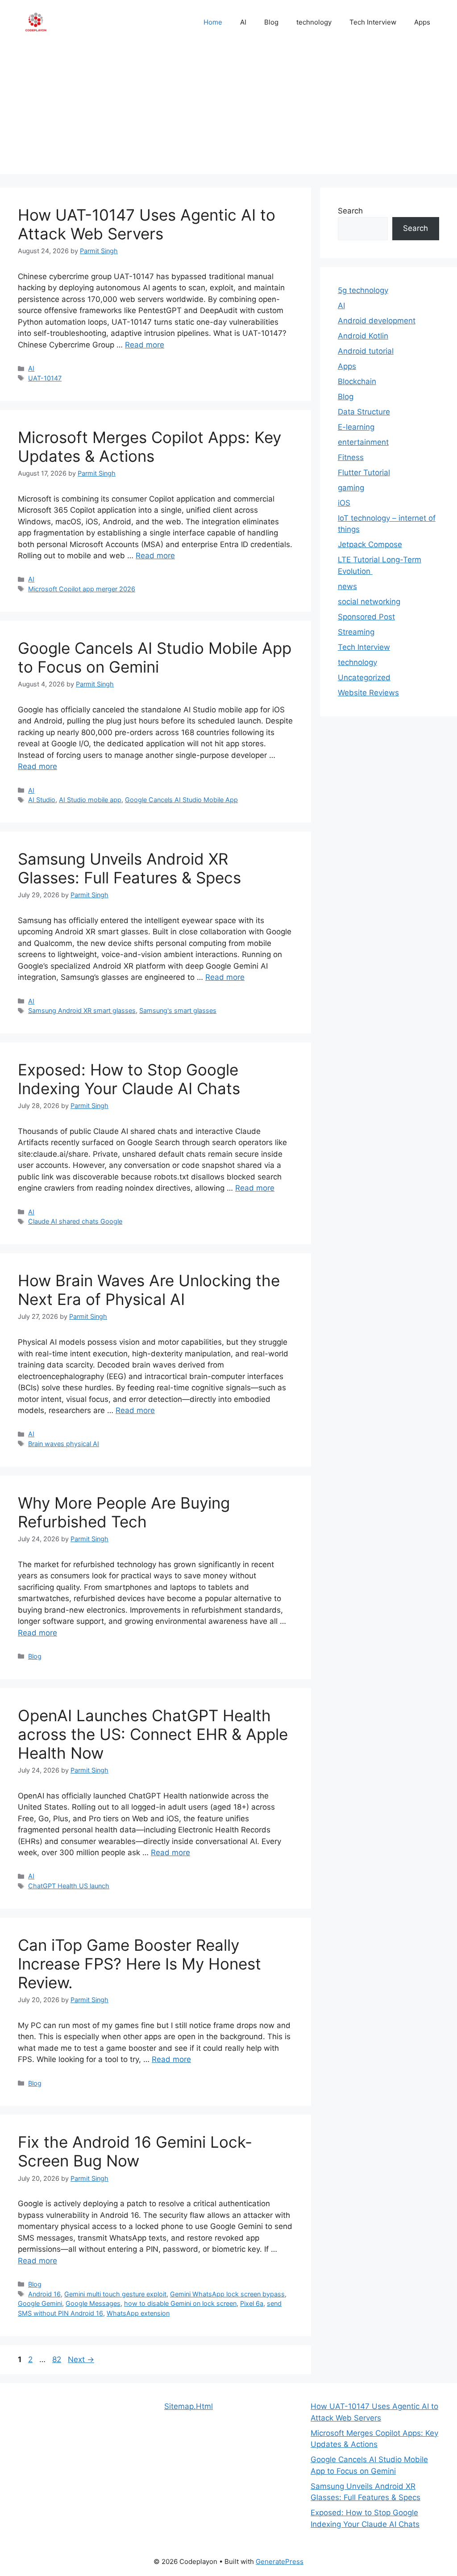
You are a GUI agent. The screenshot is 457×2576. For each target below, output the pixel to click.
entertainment (363, 442)
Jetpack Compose (370, 544)
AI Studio (42, 800)
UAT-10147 (45, 378)
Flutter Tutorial (364, 473)
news (347, 586)
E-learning (356, 427)
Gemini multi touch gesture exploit (115, 2294)
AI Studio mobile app (90, 800)
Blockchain (357, 381)
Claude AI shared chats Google (75, 1221)
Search (350, 211)
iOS (344, 503)
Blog (271, 22)
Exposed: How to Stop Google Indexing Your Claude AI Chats (129, 1079)
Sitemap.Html (189, 2406)
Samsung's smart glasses (178, 1010)
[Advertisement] (228, 112)
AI (243, 22)
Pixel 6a (252, 2303)
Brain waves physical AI (64, 1444)
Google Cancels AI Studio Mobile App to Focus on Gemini (155, 657)
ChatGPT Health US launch (69, 1886)
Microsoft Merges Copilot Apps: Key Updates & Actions (150, 447)
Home (213, 22)
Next (81, 2359)
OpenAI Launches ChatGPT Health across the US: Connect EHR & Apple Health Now (153, 1734)
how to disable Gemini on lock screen (180, 2303)
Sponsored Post (366, 617)
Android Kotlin (363, 336)
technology (314, 22)
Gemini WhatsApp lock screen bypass (227, 2294)
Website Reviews (368, 693)
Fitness (351, 457)
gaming (351, 488)
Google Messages (93, 2303)
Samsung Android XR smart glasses (82, 1010)
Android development (377, 321)
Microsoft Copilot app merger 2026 (82, 589)
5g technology (363, 290)
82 (58, 2359)
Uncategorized (364, 677)
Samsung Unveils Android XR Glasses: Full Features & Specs (129, 868)
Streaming (356, 632)
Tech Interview (373, 22)
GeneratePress (280, 2561)
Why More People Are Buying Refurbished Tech (124, 1512)
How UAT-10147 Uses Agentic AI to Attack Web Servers (147, 224)
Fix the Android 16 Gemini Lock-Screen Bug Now (135, 2151)
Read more (145, 345)
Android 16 (44, 2294)
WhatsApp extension (138, 2313)
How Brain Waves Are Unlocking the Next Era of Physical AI (149, 1290)
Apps (422, 22)
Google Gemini (40, 2303)
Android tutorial (366, 351)
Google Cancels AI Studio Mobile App (181, 800)
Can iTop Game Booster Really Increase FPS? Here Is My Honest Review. (139, 1964)
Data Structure (364, 412)
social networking (369, 602)
